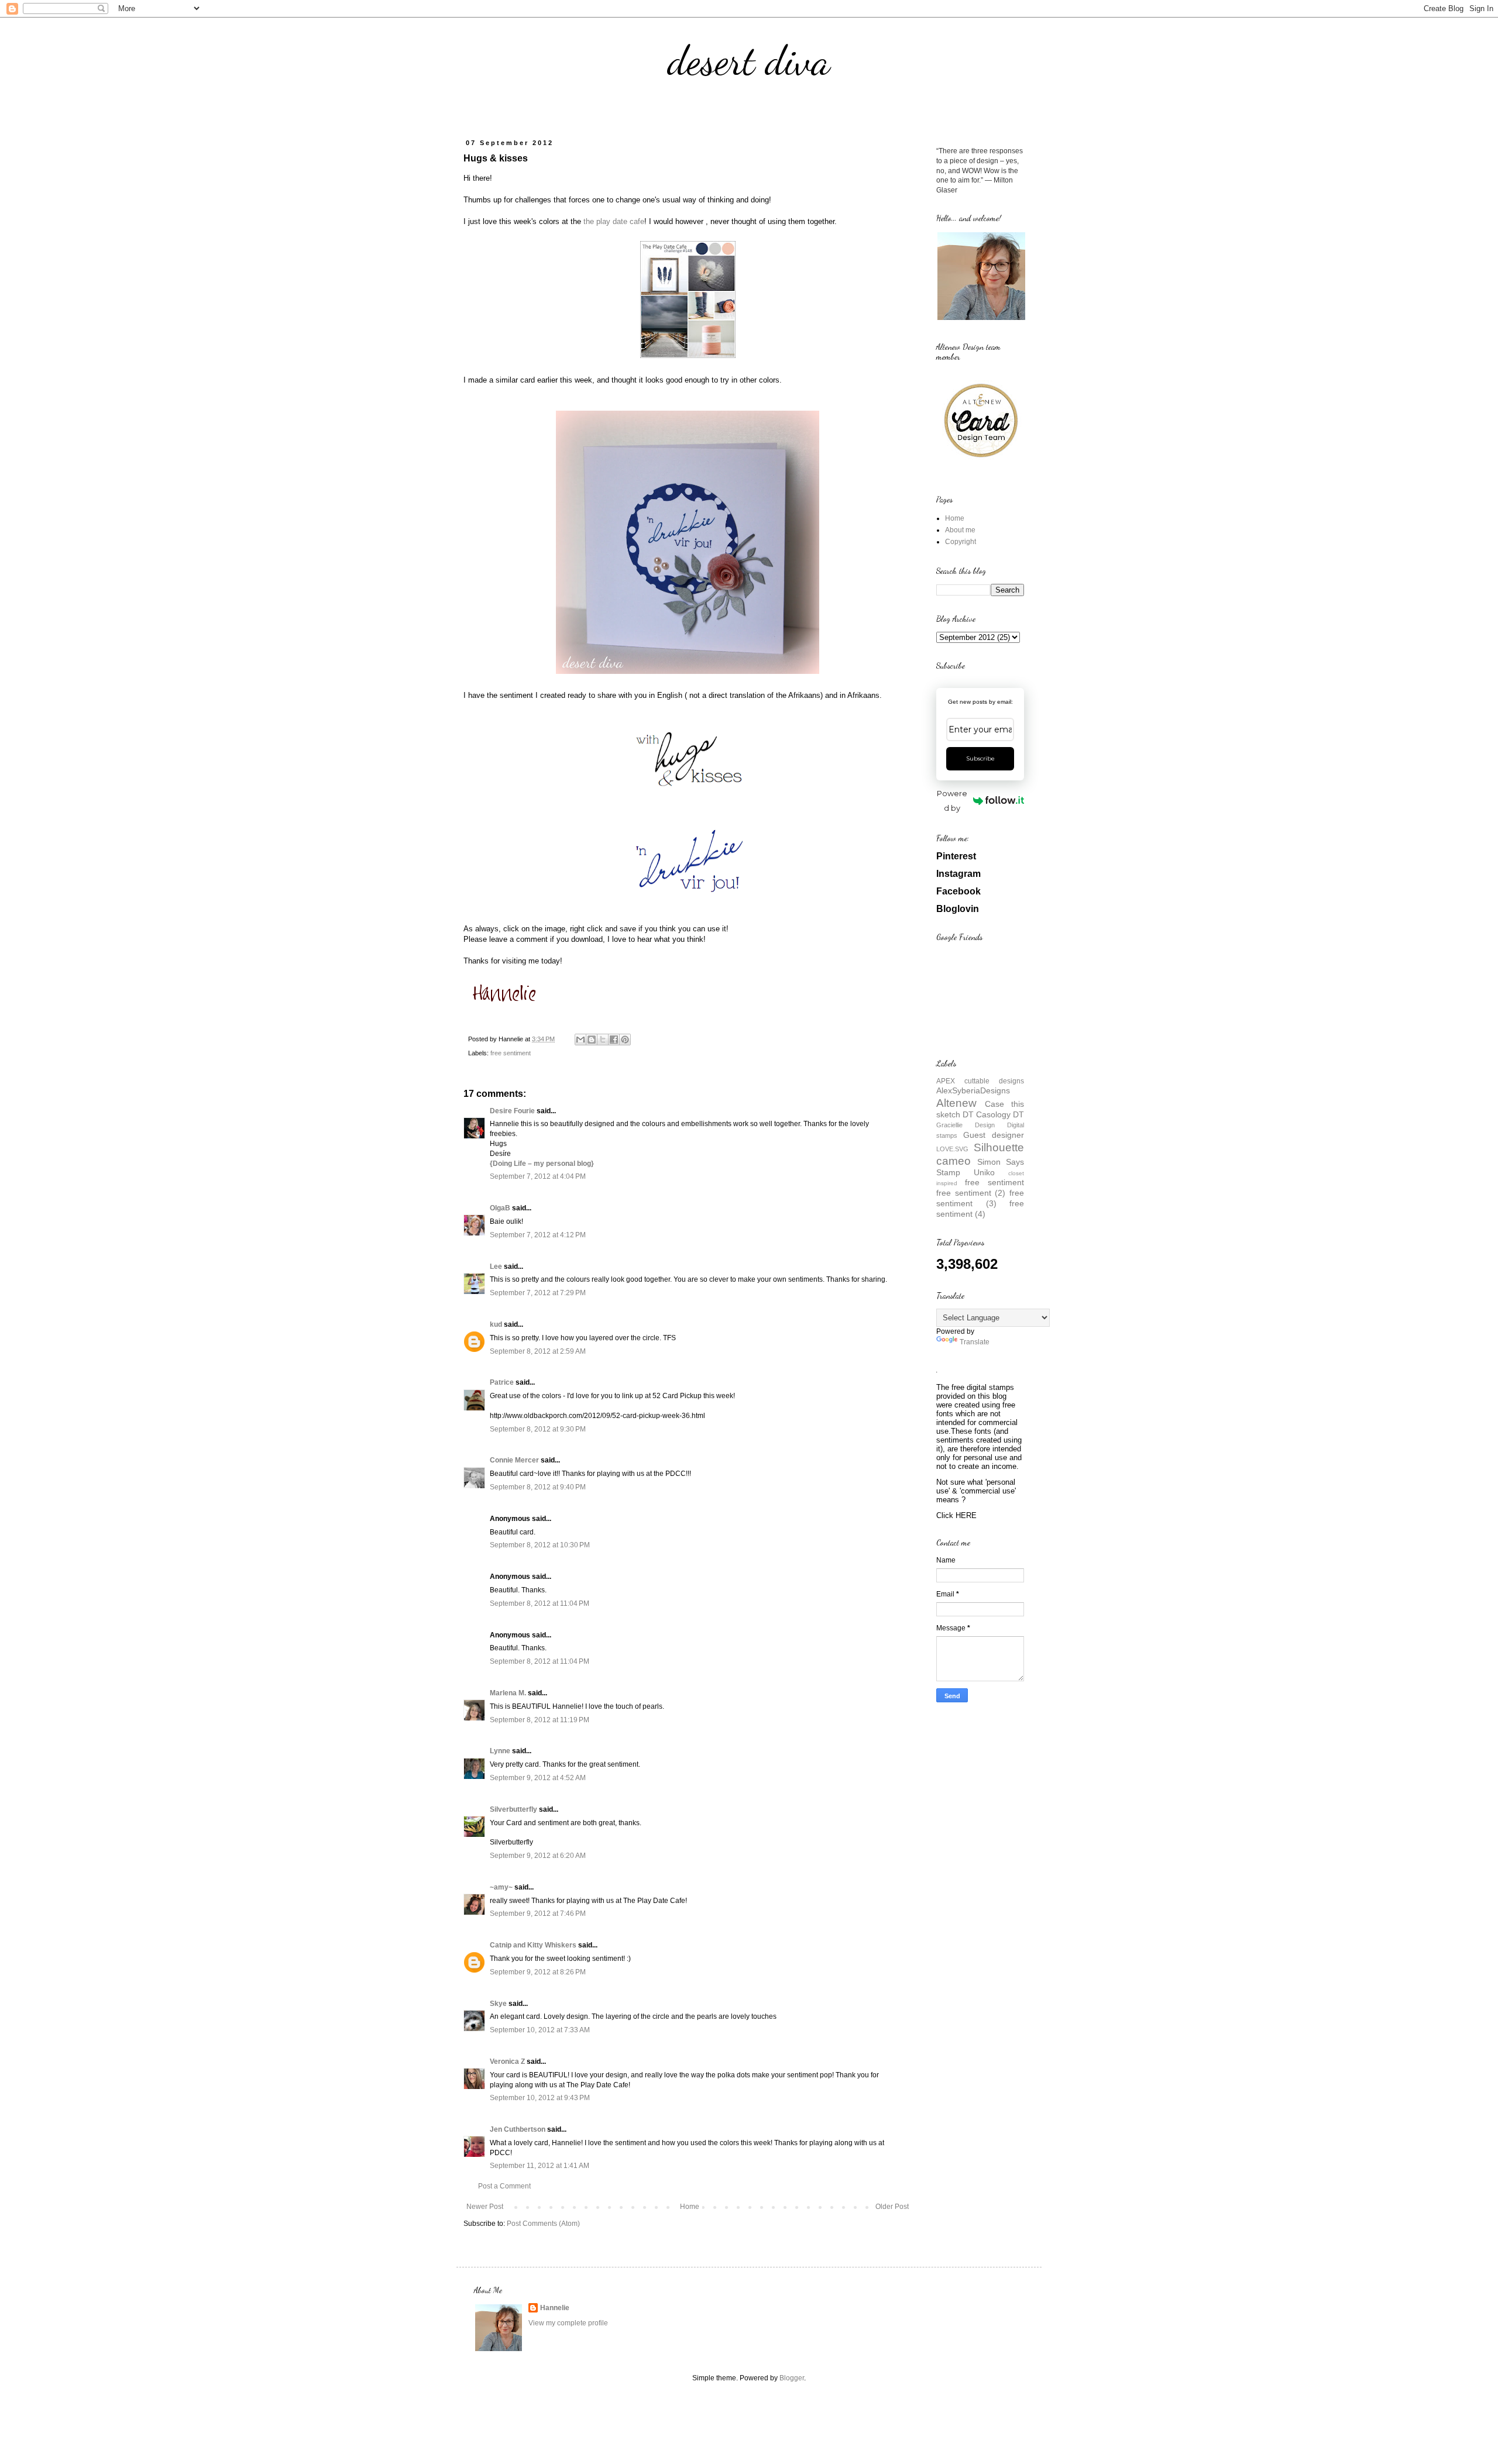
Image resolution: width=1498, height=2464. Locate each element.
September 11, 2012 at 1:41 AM (540, 2166)
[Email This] (580, 1040)
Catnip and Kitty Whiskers (533, 1945)
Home (690, 2207)
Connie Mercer (514, 1460)
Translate (975, 1342)
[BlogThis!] (592, 1040)
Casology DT (1000, 1114)
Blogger (792, 2378)
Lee (496, 1267)
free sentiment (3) (980, 1198)
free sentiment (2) (971, 1193)
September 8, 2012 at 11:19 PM (540, 1720)
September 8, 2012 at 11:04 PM (540, 1603)
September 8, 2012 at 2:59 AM (538, 1351)
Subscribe (980, 758)
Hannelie (555, 2308)
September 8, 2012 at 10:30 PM (540, 1545)
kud (496, 1324)
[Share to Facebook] (614, 1040)
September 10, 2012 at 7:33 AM (540, 2030)
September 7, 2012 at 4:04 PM (538, 1176)
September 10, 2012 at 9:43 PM (540, 2098)
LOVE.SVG (952, 1149)
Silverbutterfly (513, 1809)
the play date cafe (614, 221)
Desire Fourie (512, 1111)
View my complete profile (568, 2323)
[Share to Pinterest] (625, 1040)
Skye (498, 2004)
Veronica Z (507, 2062)
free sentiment (511, 1053)
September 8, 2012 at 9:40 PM (538, 1487)
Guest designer (994, 1135)
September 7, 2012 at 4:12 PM (538, 1235)
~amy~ (501, 1887)
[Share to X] (603, 1040)
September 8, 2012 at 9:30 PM (538, 1429)
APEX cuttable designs (980, 1081)
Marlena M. (508, 1693)
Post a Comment (504, 2186)
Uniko (984, 1172)
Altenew (956, 1103)
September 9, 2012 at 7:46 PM (538, 1914)
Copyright (961, 542)
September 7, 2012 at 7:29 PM (538, 1293)
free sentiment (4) (980, 1209)
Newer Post (485, 2207)
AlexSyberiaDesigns (973, 1090)
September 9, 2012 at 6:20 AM (538, 1856)
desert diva (749, 61)
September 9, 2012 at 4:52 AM (538, 1778)
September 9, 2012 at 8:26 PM (538, 1972)
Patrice (502, 1382)
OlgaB (500, 1208)
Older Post (892, 2207)
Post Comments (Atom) (543, 2224)
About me (960, 530)
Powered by (952, 801)
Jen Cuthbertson (518, 2129)
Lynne (500, 1751)
